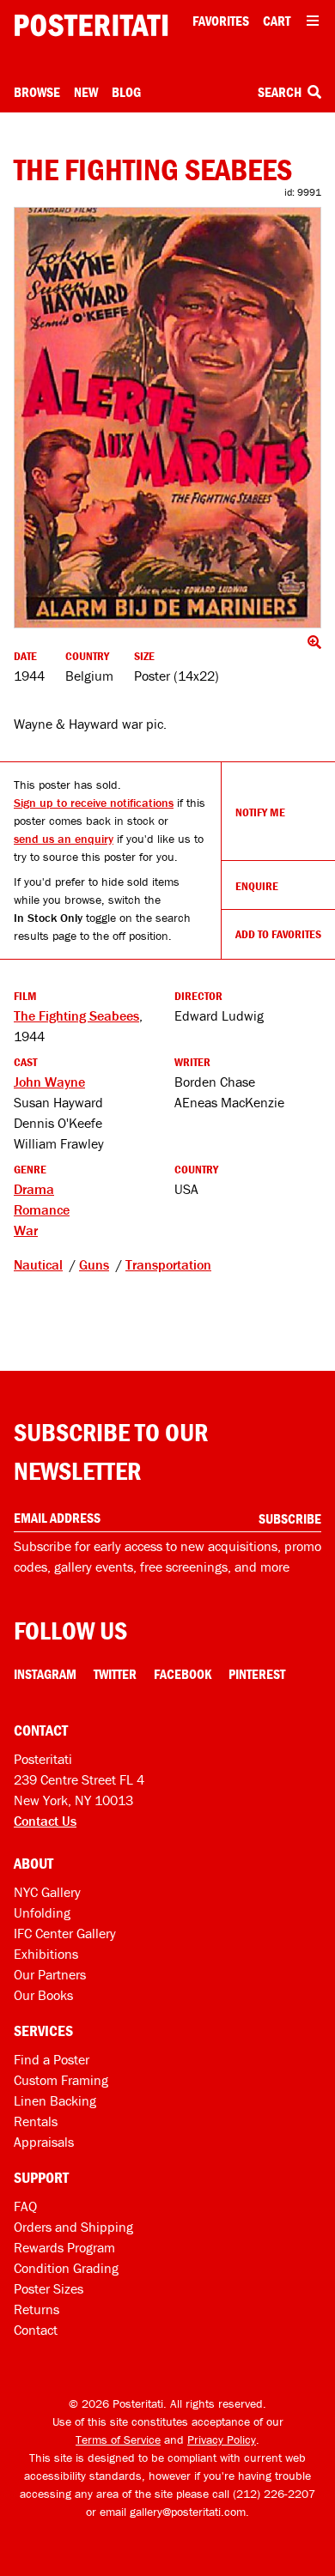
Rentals (36, 2121)
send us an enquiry (64, 839)
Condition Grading (66, 2268)
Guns (94, 1264)
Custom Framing (61, 2080)
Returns (37, 2309)
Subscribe (290, 1518)
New (86, 92)
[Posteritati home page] (91, 25)
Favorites (221, 21)
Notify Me (260, 812)
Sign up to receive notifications (94, 803)
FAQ (25, 2206)
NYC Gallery (47, 1892)
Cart (277, 21)
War (26, 1230)
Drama (34, 1189)
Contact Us (45, 1821)
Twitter (115, 1674)
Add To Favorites (278, 934)
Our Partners (50, 1974)
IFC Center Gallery (65, 1933)
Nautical (38, 1264)
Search (281, 92)
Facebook (183, 1674)
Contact (36, 2330)
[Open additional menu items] (313, 21)
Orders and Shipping (73, 2227)
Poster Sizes (49, 2288)
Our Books (43, 1995)
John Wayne (49, 1082)
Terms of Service (118, 2440)
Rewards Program (64, 2247)
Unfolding (42, 1912)
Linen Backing (55, 2100)
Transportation (168, 1264)
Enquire (257, 886)
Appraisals (44, 2142)
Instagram (45, 1674)
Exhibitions (46, 1954)
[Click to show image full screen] (167, 418)
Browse (37, 92)
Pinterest (257, 1674)
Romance (42, 1209)
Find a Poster (52, 2059)
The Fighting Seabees (76, 1015)
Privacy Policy (222, 2440)
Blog (126, 92)
